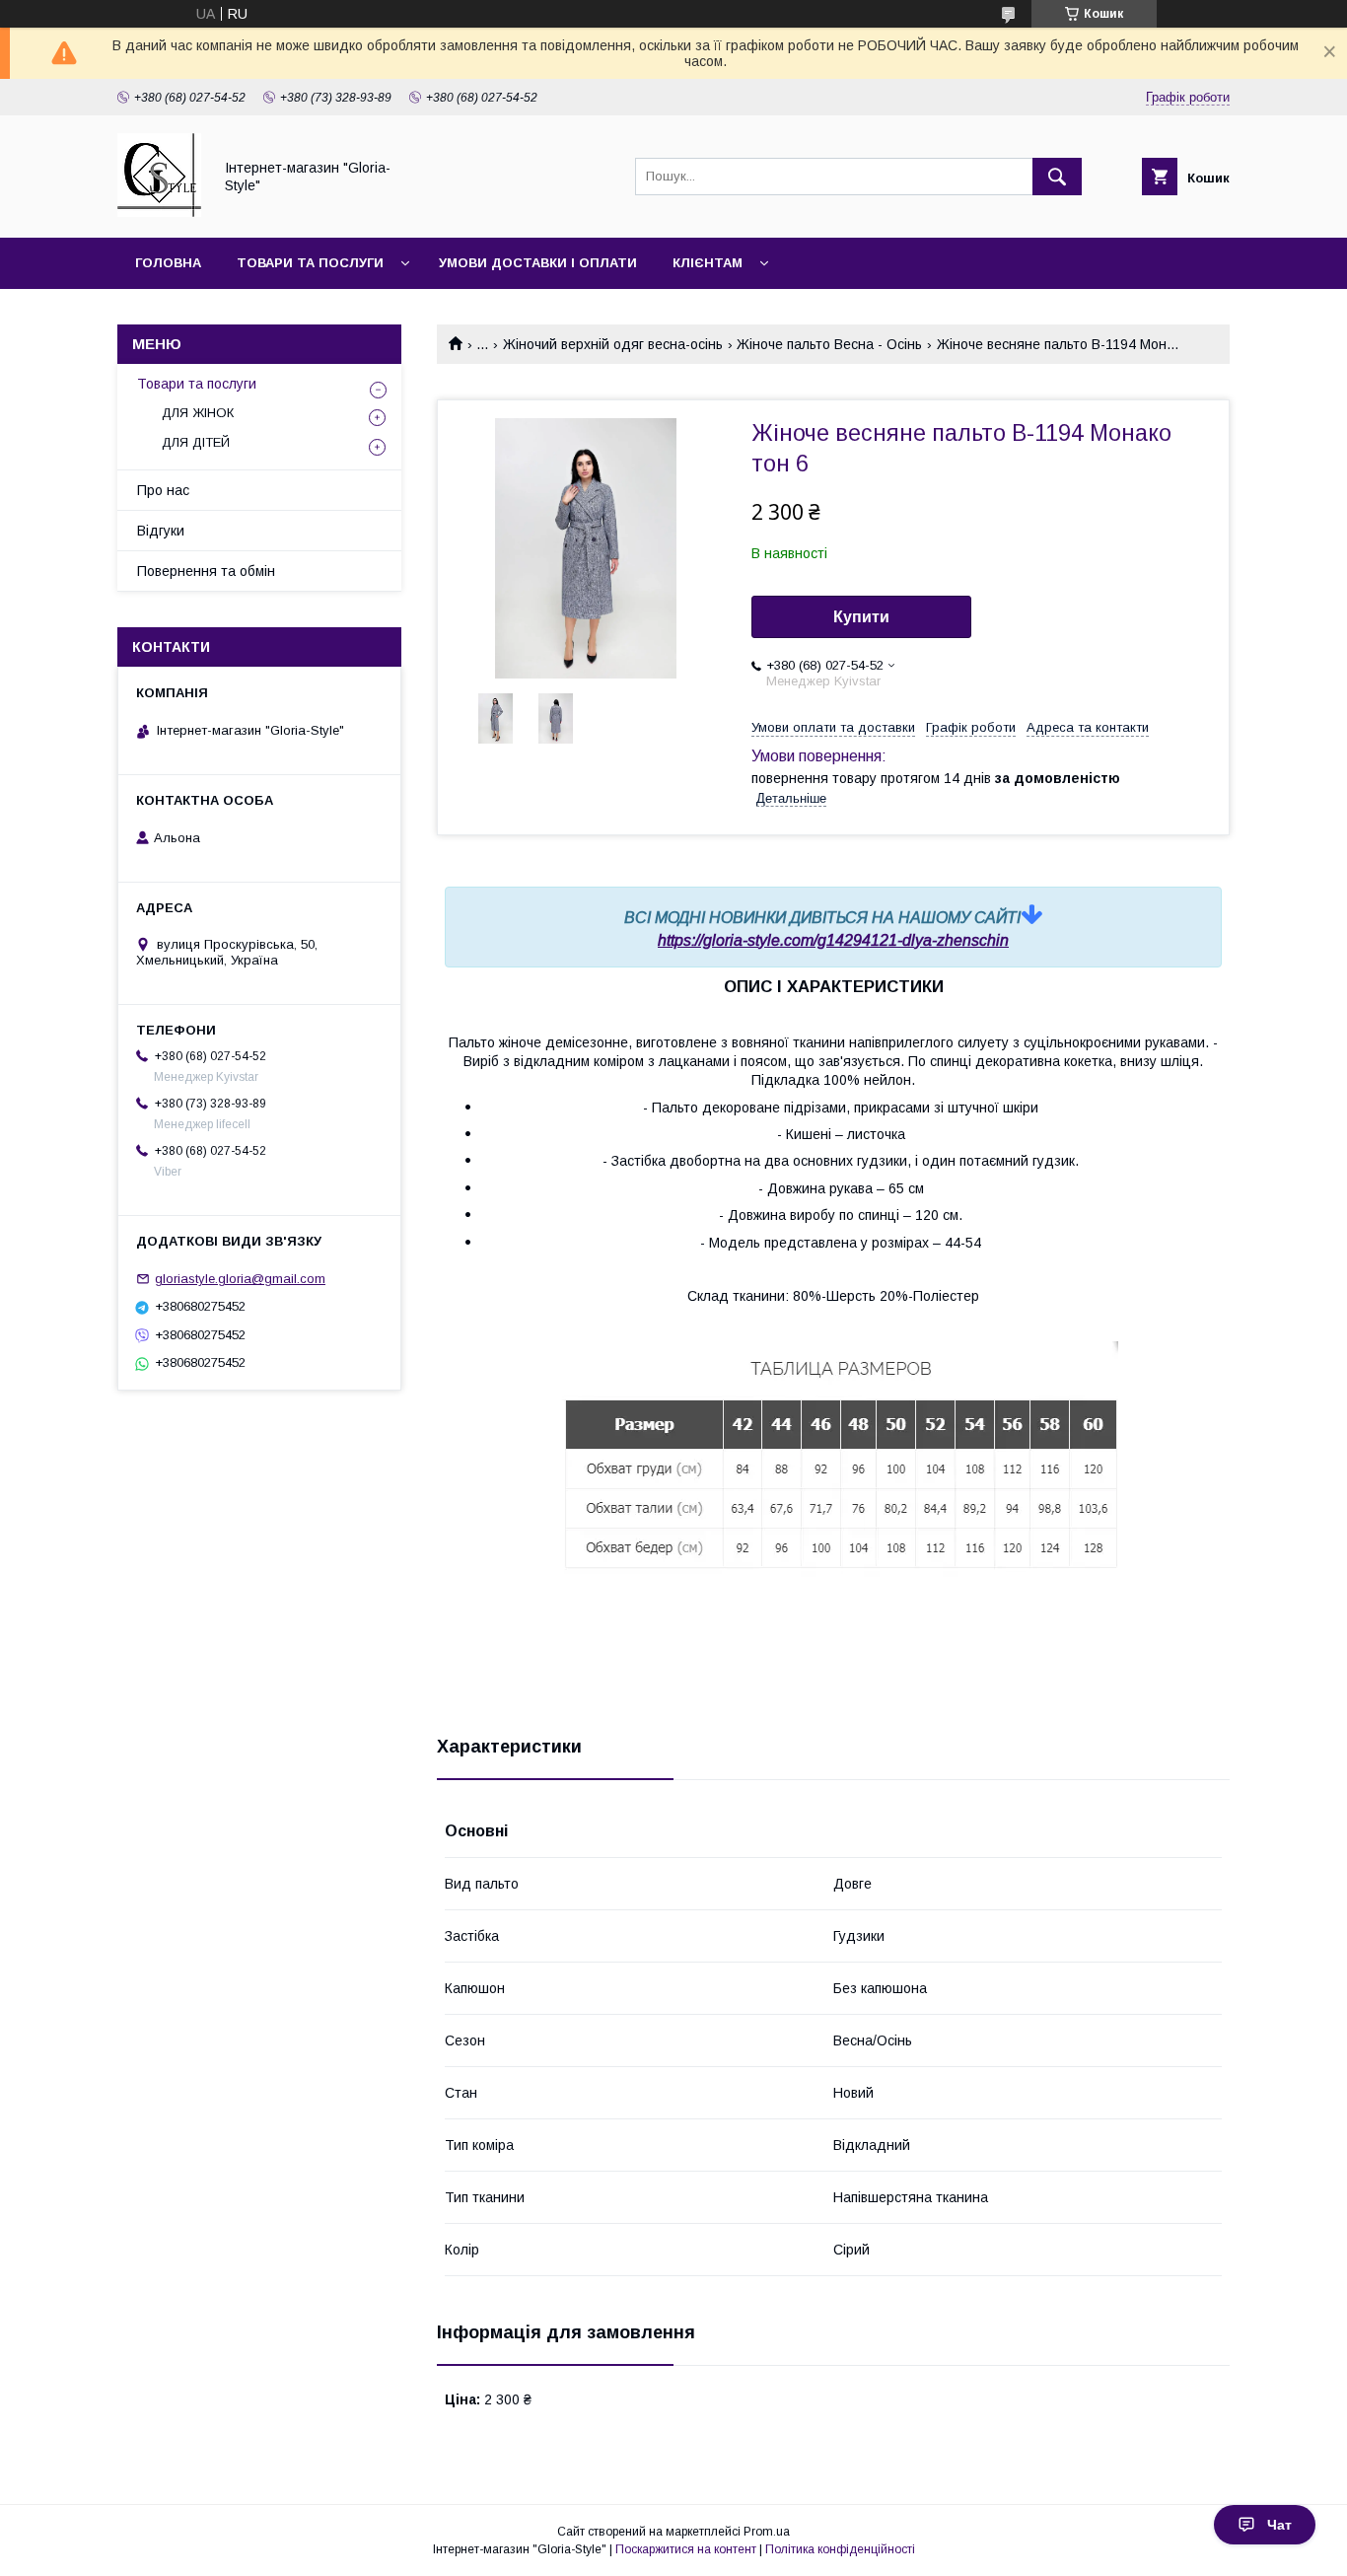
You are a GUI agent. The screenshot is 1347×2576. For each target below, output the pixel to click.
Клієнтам (708, 263)
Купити (861, 617)
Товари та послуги (310, 263)
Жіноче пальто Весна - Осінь (829, 344)
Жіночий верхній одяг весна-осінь (613, 344)
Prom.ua (767, 2532)
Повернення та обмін (206, 571)
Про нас (163, 490)
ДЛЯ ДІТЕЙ (196, 442)
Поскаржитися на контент (686, 2549)
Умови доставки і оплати (538, 263)
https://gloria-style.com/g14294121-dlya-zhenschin (833, 940)
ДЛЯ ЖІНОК (198, 413)
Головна (168, 263)
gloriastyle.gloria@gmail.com (240, 1279)
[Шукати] (1057, 177)
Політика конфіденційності (840, 2549)
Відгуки (161, 531)
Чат (1279, 2525)
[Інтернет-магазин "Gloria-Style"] (159, 212)
